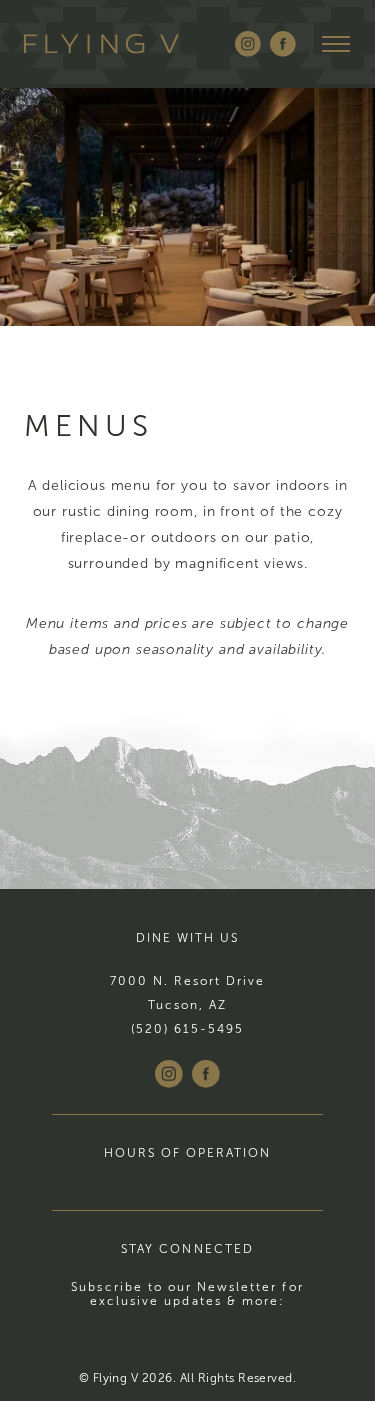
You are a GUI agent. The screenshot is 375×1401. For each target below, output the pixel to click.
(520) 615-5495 (188, 1029)
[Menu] (337, 44)
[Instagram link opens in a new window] (248, 44)
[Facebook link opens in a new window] (283, 44)
